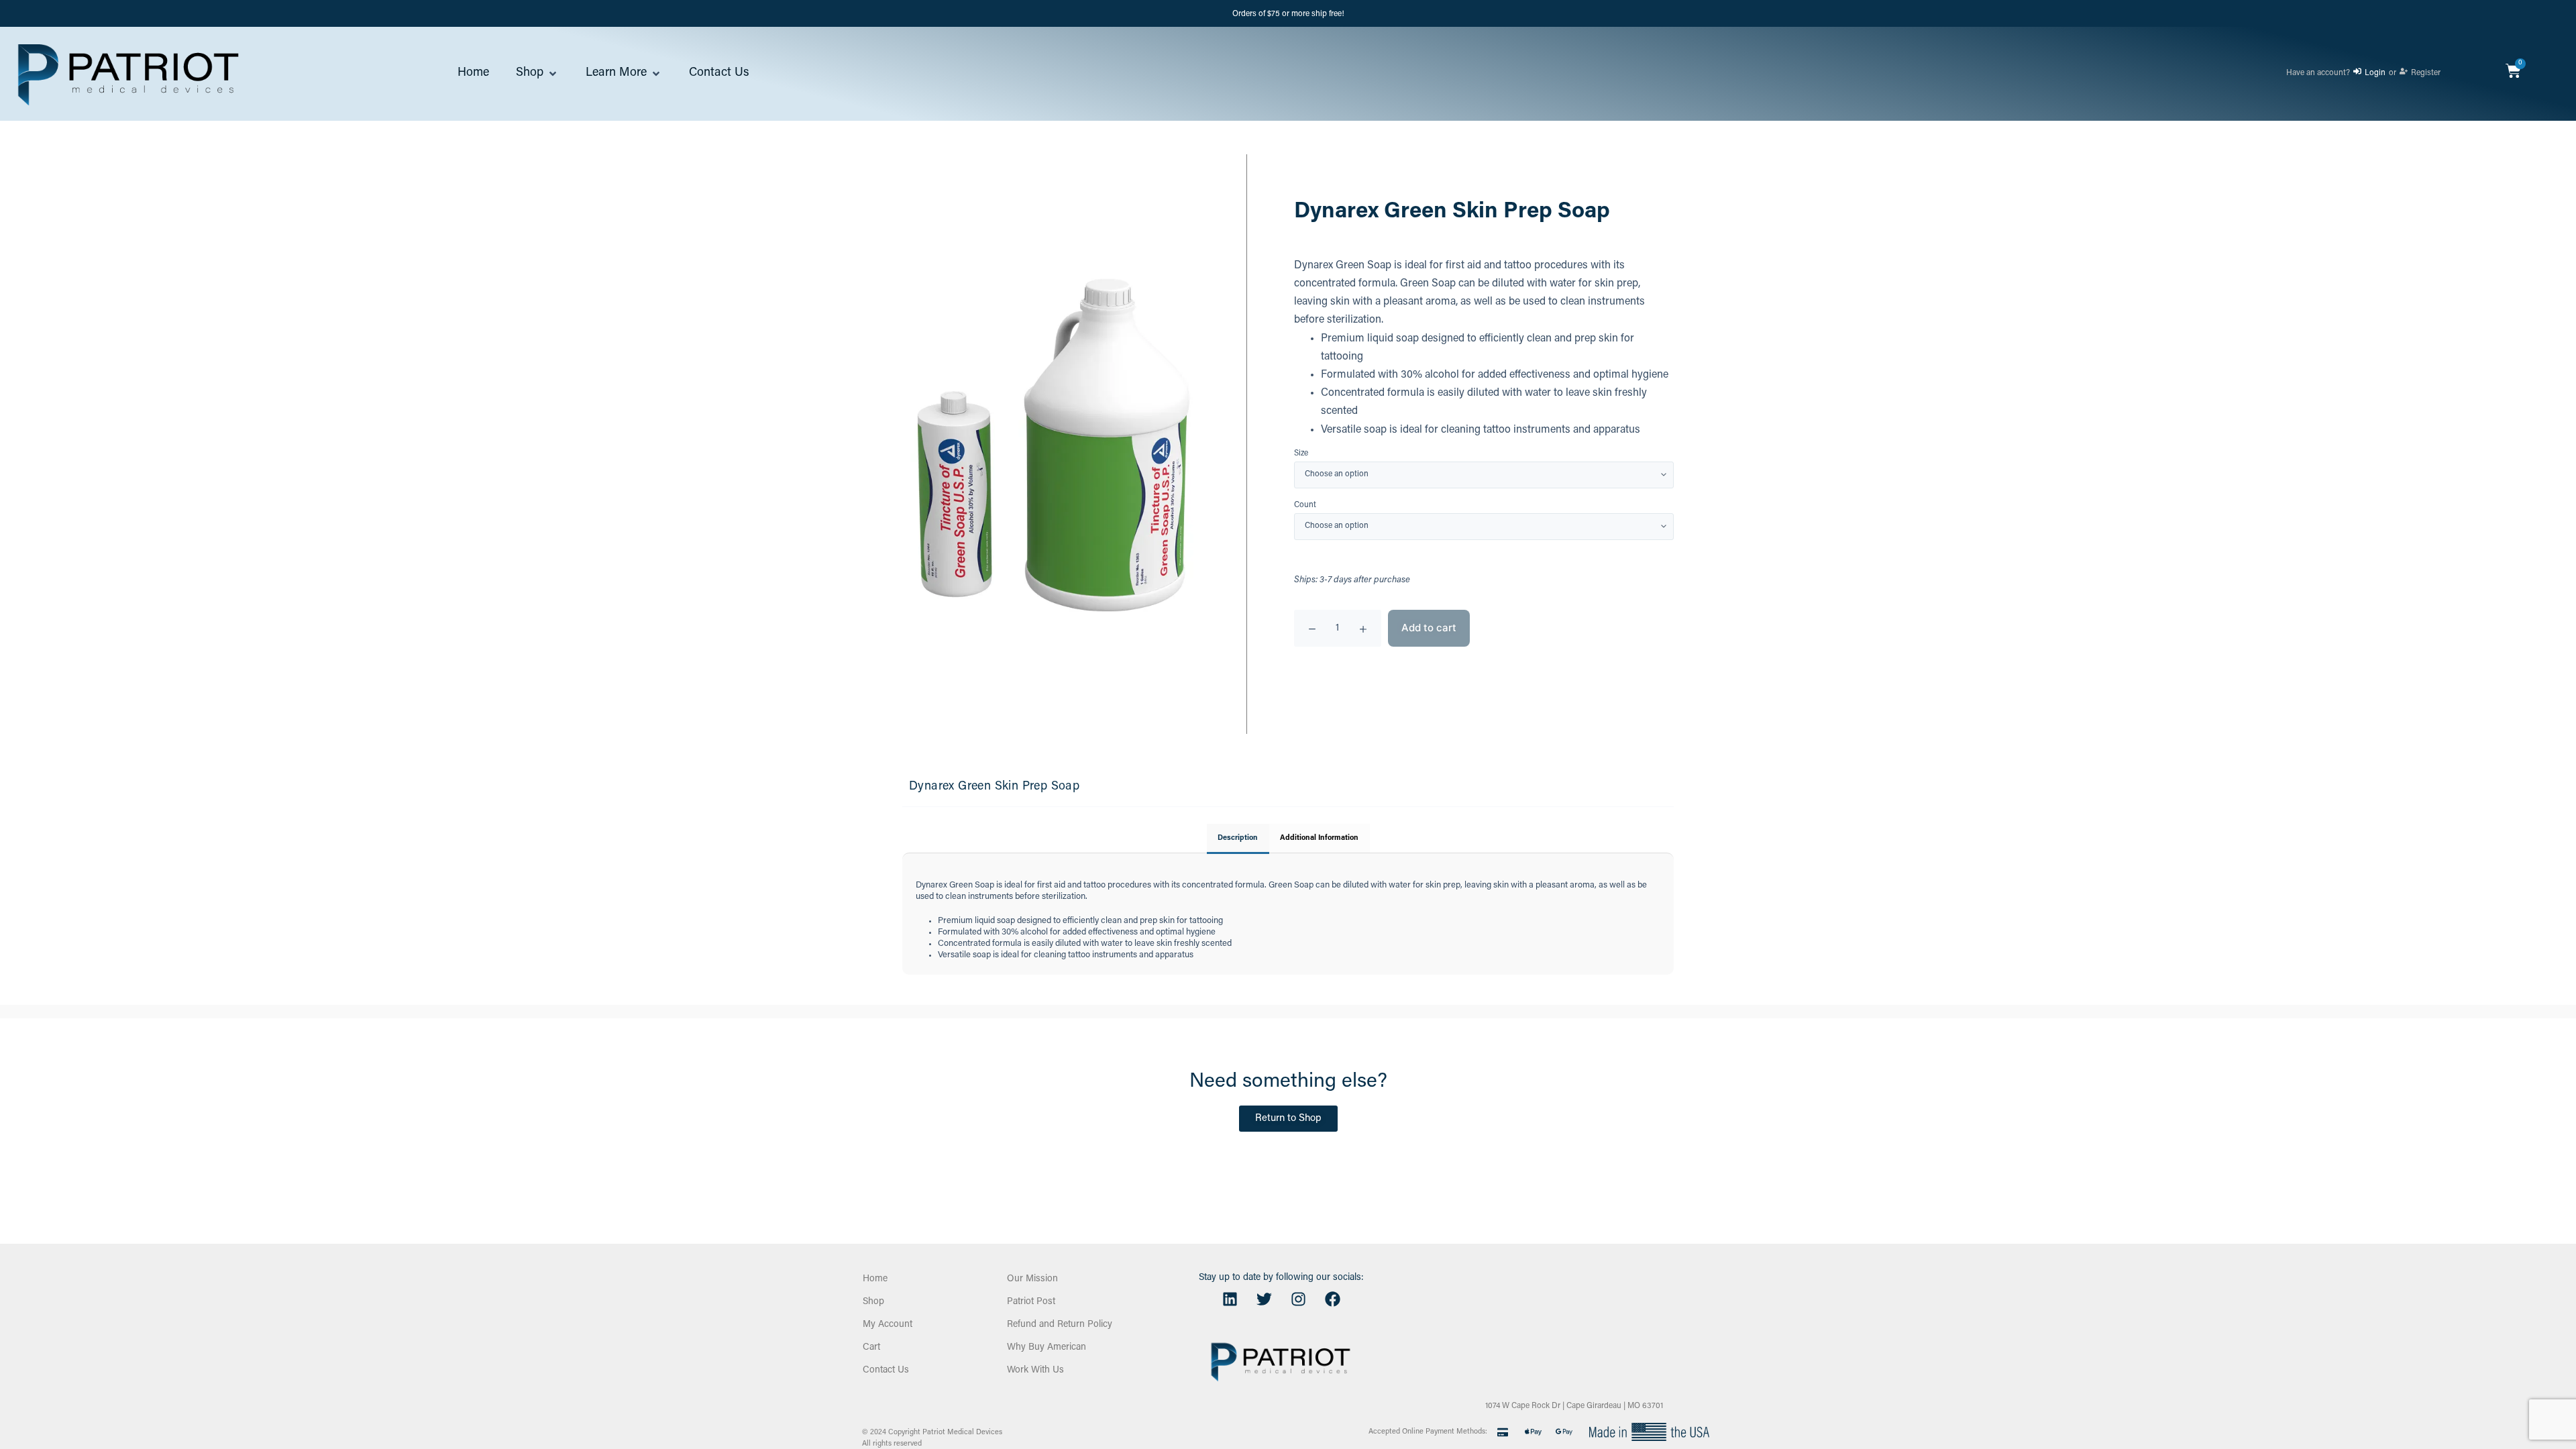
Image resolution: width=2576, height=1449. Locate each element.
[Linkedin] (1230, 1299)
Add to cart (1429, 628)
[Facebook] (1332, 1299)
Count (1305, 505)
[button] (537, 74)
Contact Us (886, 1371)
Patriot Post (1031, 1302)
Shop (873, 1302)
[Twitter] (1264, 1299)
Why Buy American (1046, 1348)
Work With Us (1035, 1371)
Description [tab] (1238, 838)
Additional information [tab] (1319, 838)
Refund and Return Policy (1060, 1325)
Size (1301, 454)
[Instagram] (1298, 1299)
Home (875, 1279)
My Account (888, 1325)
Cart (871, 1348)
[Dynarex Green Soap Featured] (1051, 444)
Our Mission (1032, 1279)
